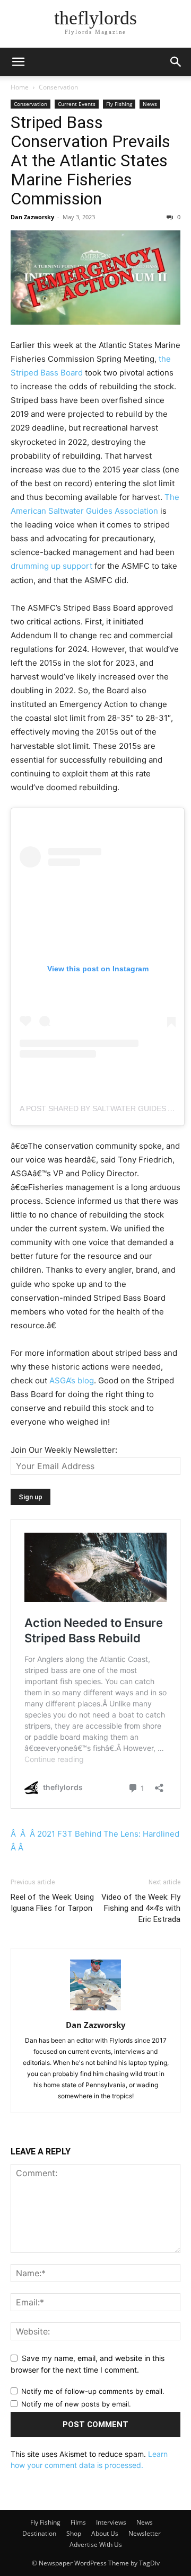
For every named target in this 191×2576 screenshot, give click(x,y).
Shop (74, 2533)
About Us (105, 2533)
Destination (39, 2533)
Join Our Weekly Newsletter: (64, 1450)
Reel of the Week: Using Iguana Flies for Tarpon (52, 1903)
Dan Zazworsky (32, 217)
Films (78, 2522)
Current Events (77, 104)
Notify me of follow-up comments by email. (93, 2391)
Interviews (111, 2522)
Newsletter (145, 2533)
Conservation (58, 87)
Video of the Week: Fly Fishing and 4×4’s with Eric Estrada (141, 1908)
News (150, 104)
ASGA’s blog (72, 1380)
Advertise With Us (96, 2544)
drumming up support (51, 566)
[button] (18, 62)
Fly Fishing (119, 104)
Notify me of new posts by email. (76, 2404)
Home (20, 87)
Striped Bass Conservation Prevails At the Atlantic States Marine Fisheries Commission (90, 160)
